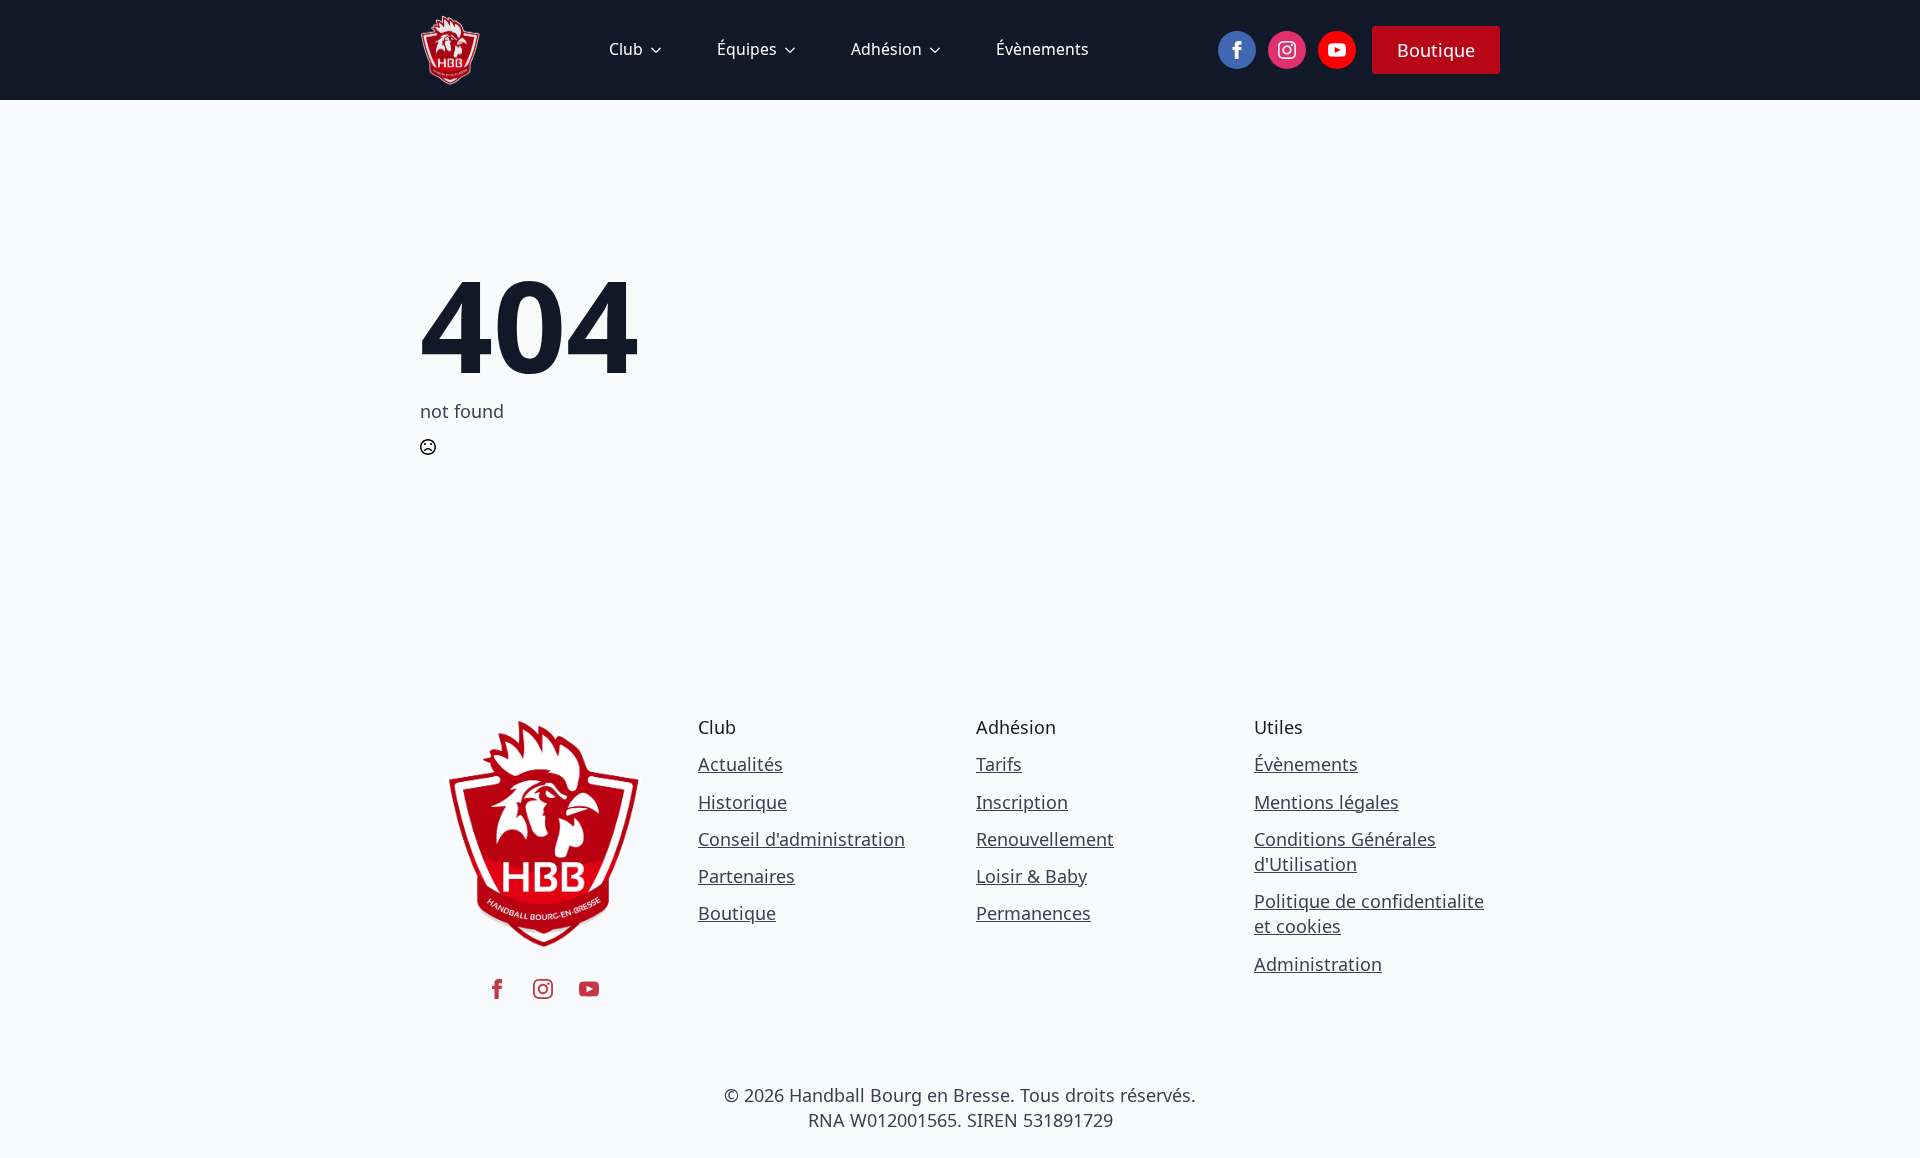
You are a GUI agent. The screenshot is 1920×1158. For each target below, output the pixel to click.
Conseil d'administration (801, 839)
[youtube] (1337, 50)
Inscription (1022, 802)
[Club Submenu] (660, 50)
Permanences (1033, 913)
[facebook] (1237, 50)
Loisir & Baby (1031, 876)
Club (626, 49)
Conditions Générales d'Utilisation (1345, 851)
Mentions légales (1326, 802)
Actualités (740, 764)
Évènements (1042, 49)
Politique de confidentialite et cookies (1369, 913)
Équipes (747, 49)
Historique (742, 802)
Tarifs (999, 764)
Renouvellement (1045, 839)
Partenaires (746, 876)
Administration (1318, 964)
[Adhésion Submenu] (939, 50)
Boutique (737, 913)
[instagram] (1287, 50)
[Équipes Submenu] (794, 50)
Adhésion (886, 49)
